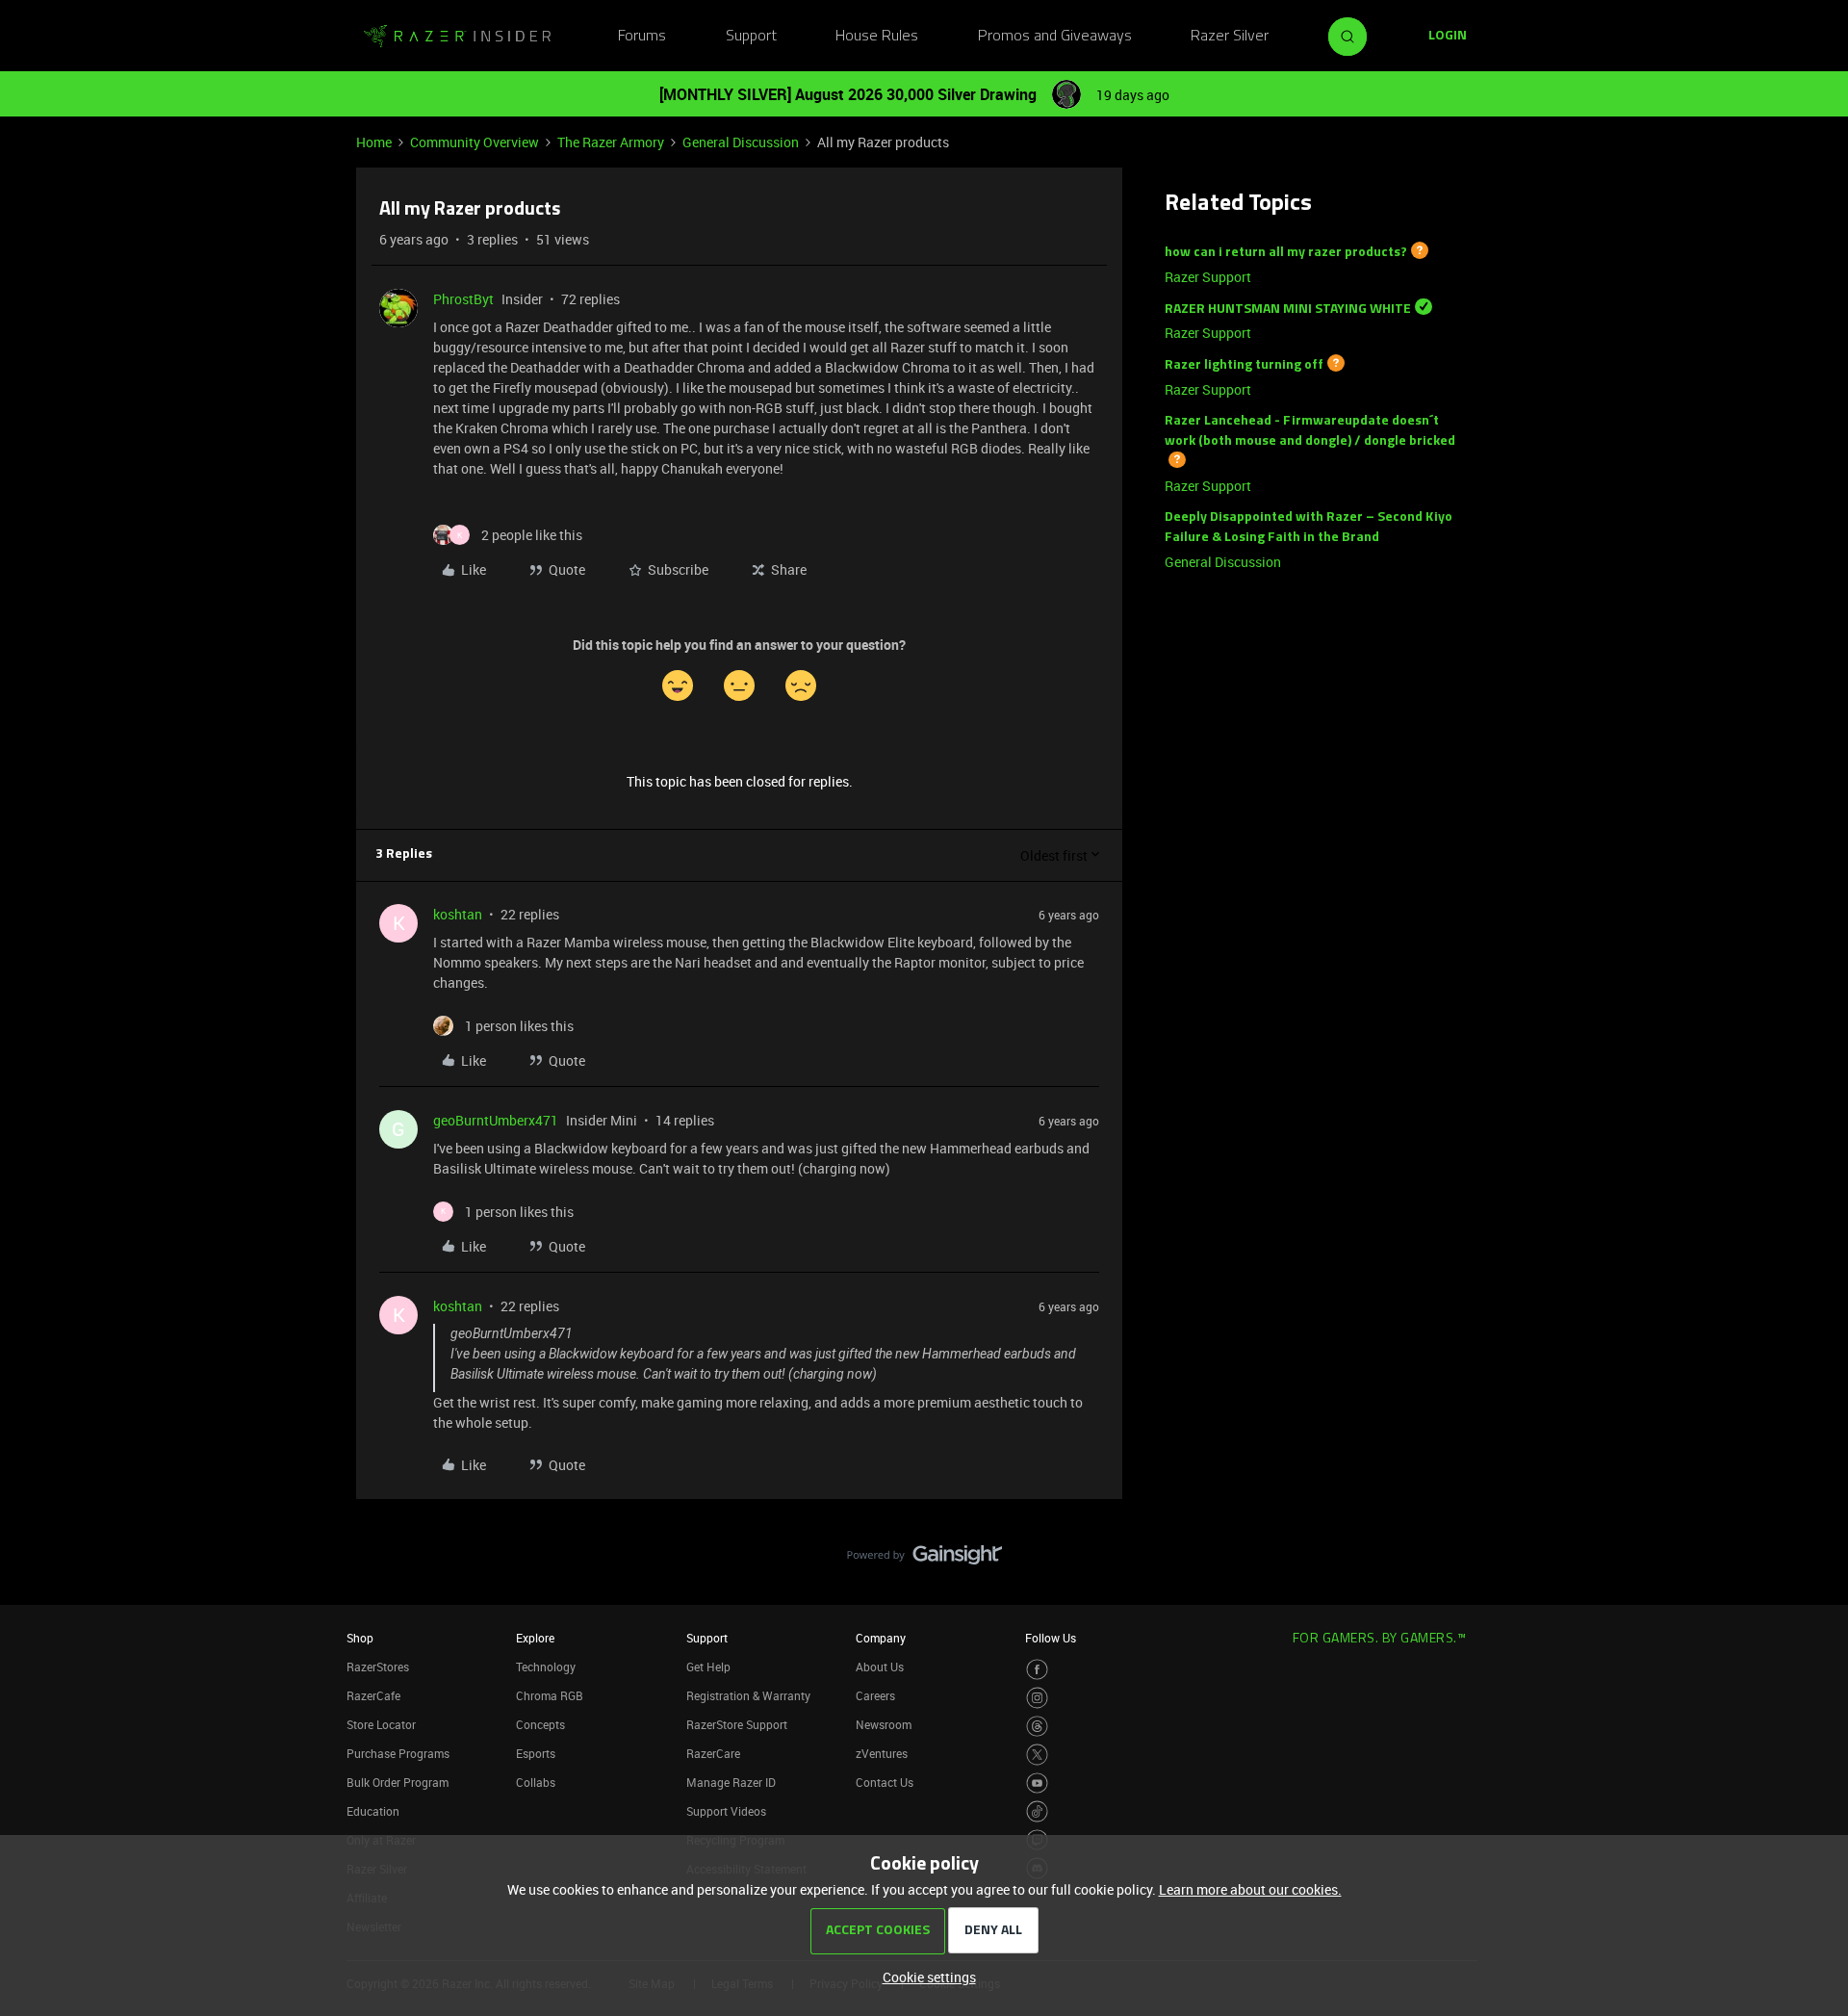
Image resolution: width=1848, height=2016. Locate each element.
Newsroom (884, 1724)
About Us (880, 1667)
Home (374, 142)
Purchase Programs (398, 1753)
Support (751, 37)
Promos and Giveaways (1055, 37)
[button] (1448, 37)
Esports (536, 1753)
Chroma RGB (550, 1695)
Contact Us (885, 1782)
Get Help (708, 1667)
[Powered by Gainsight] (924, 1560)
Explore (535, 1638)
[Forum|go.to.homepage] (457, 37)
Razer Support (1208, 277)
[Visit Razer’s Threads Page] (1037, 1727)
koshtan (458, 914)
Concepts (540, 1724)
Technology (546, 1667)
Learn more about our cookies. (1250, 1889)
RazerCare (713, 1753)
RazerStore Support (737, 1724)
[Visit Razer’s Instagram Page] (1037, 1698)
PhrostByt (463, 299)
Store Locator (381, 1724)
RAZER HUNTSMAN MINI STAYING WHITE (1288, 309)
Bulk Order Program (398, 1782)
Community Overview (475, 142)
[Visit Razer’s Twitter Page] (1037, 1755)
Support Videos (726, 1811)
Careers (875, 1695)
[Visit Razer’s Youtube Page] (1037, 1783)
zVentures (882, 1753)
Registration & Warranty (748, 1695)
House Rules (877, 37)
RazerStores (378, 1667)
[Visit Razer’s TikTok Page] (1037, 1811)
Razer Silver (1230, 37)
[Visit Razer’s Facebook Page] (1037, 1670)
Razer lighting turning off (1244, 365)
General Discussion (741, 142)
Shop (360, 1638)
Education (373, 1811)
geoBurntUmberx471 (496, 1120)
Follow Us (1051, 1638)
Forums (642, 37)
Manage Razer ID (731, 1782)
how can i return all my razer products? (1286, 253)
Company (881, 1638)
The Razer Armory (611, 142)
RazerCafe (373, 1695)
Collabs (536, 1782)
